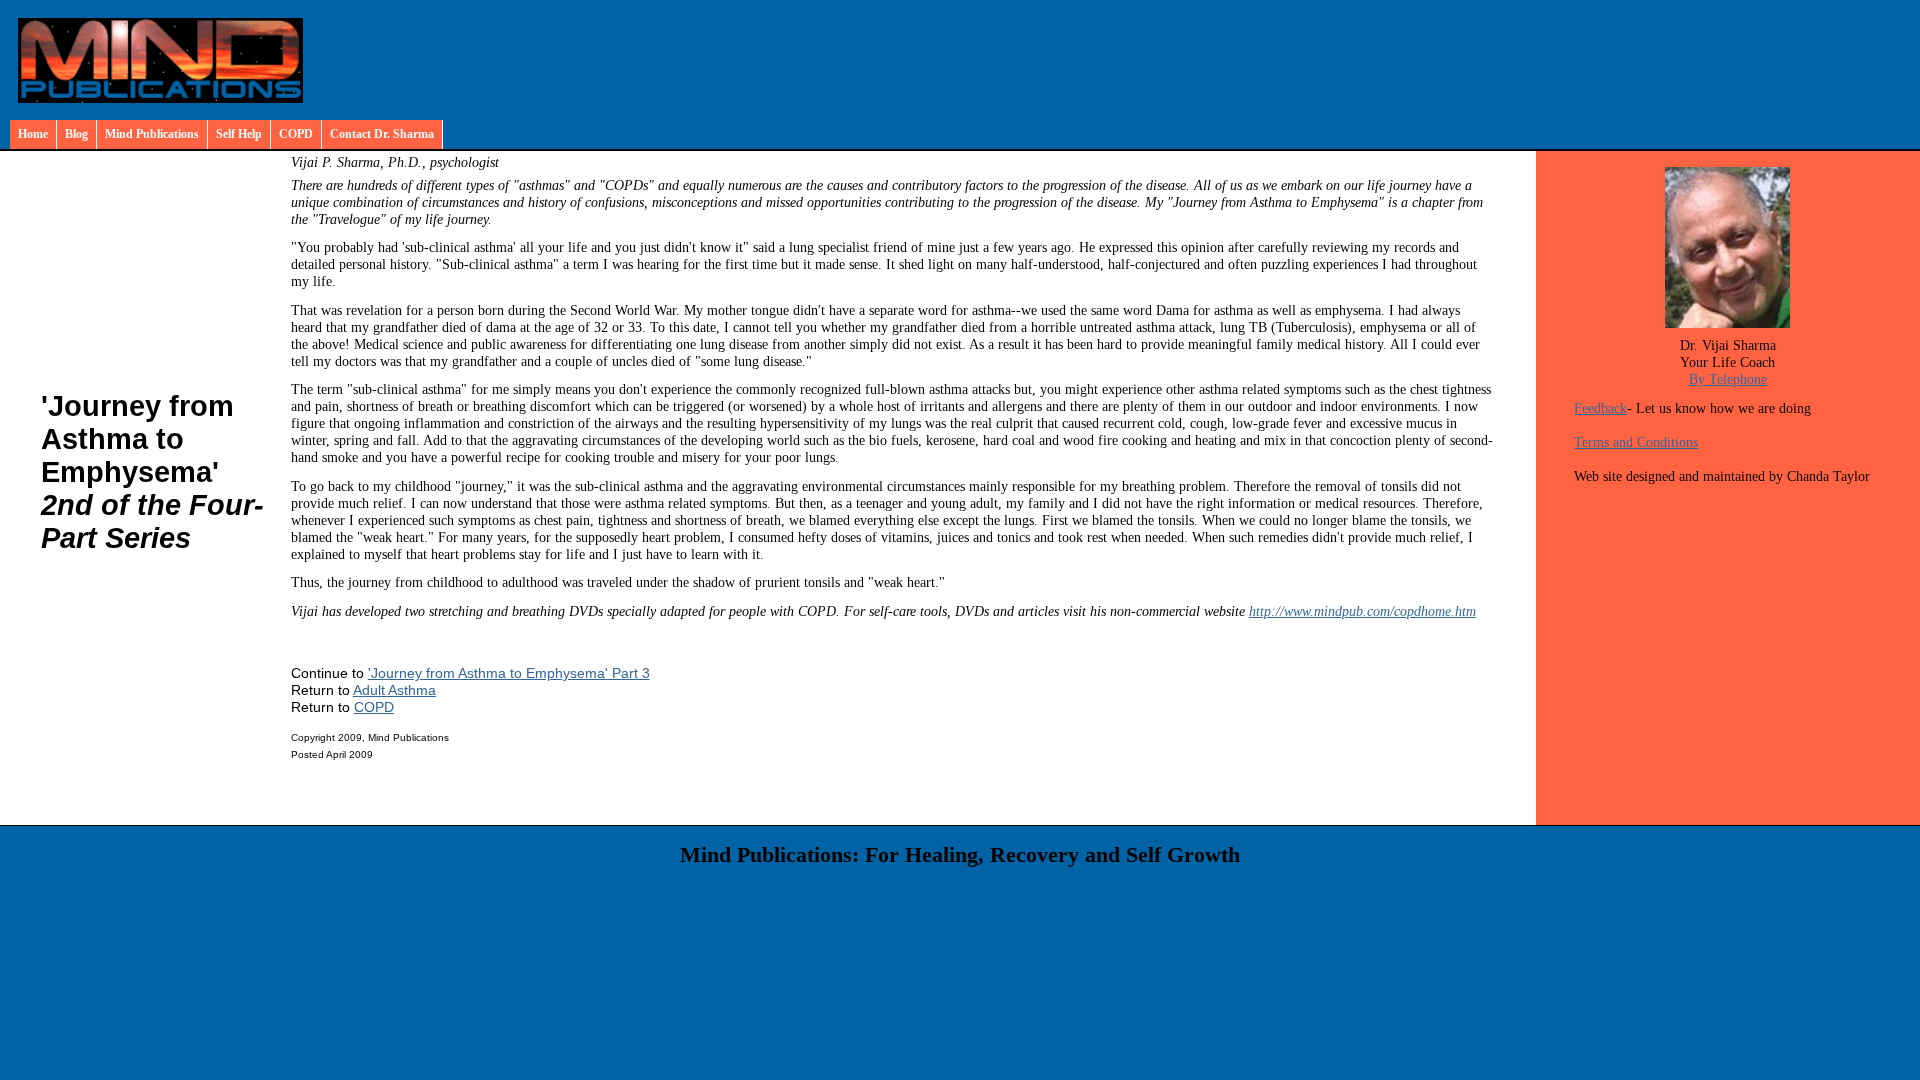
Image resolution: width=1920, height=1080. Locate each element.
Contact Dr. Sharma (382, 134)
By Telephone (1728, 379)
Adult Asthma (394, 690)
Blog (76, 134)
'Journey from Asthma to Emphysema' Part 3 (509, 673)
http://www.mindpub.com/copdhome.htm (1362, 611)
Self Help (239, 134)
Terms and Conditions (1636, 442)
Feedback (1600, 408)
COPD (296, 134)
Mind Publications (152, 134)
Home (33, 134)
